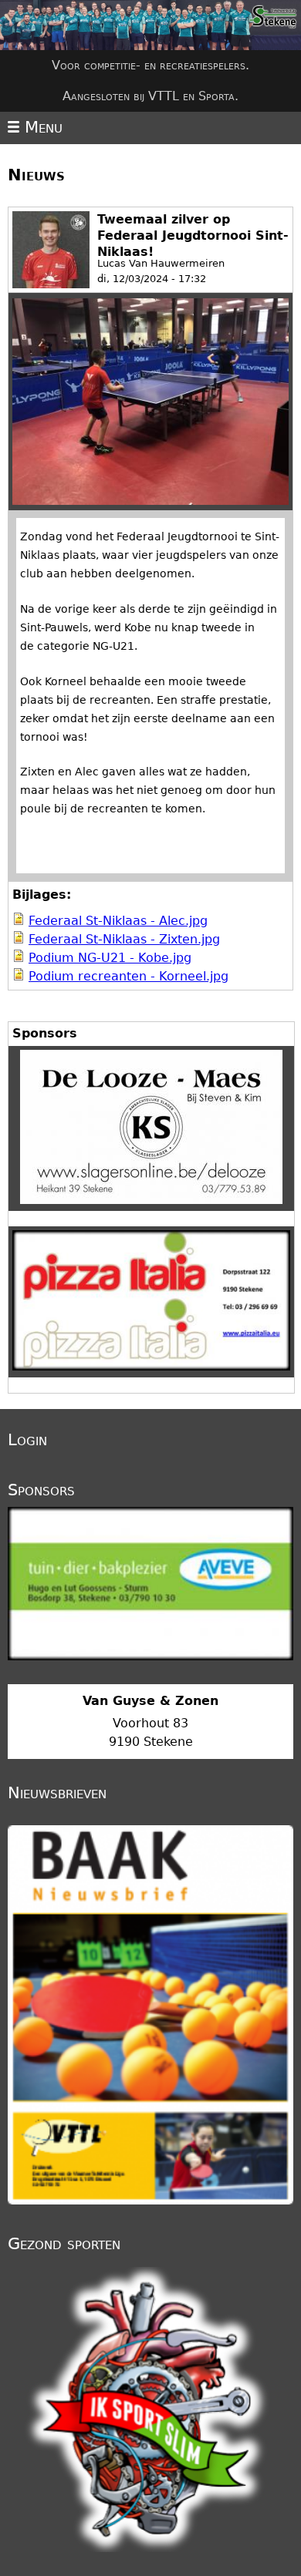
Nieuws (36, 175)
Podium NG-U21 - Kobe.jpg (110, 958)
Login (27, 1440)
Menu (41, 127)
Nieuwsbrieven (57, 1793)
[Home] (150, 25)
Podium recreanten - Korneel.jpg (129, 976)
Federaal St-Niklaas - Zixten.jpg (124, 939)
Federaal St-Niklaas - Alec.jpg (118, 921)
